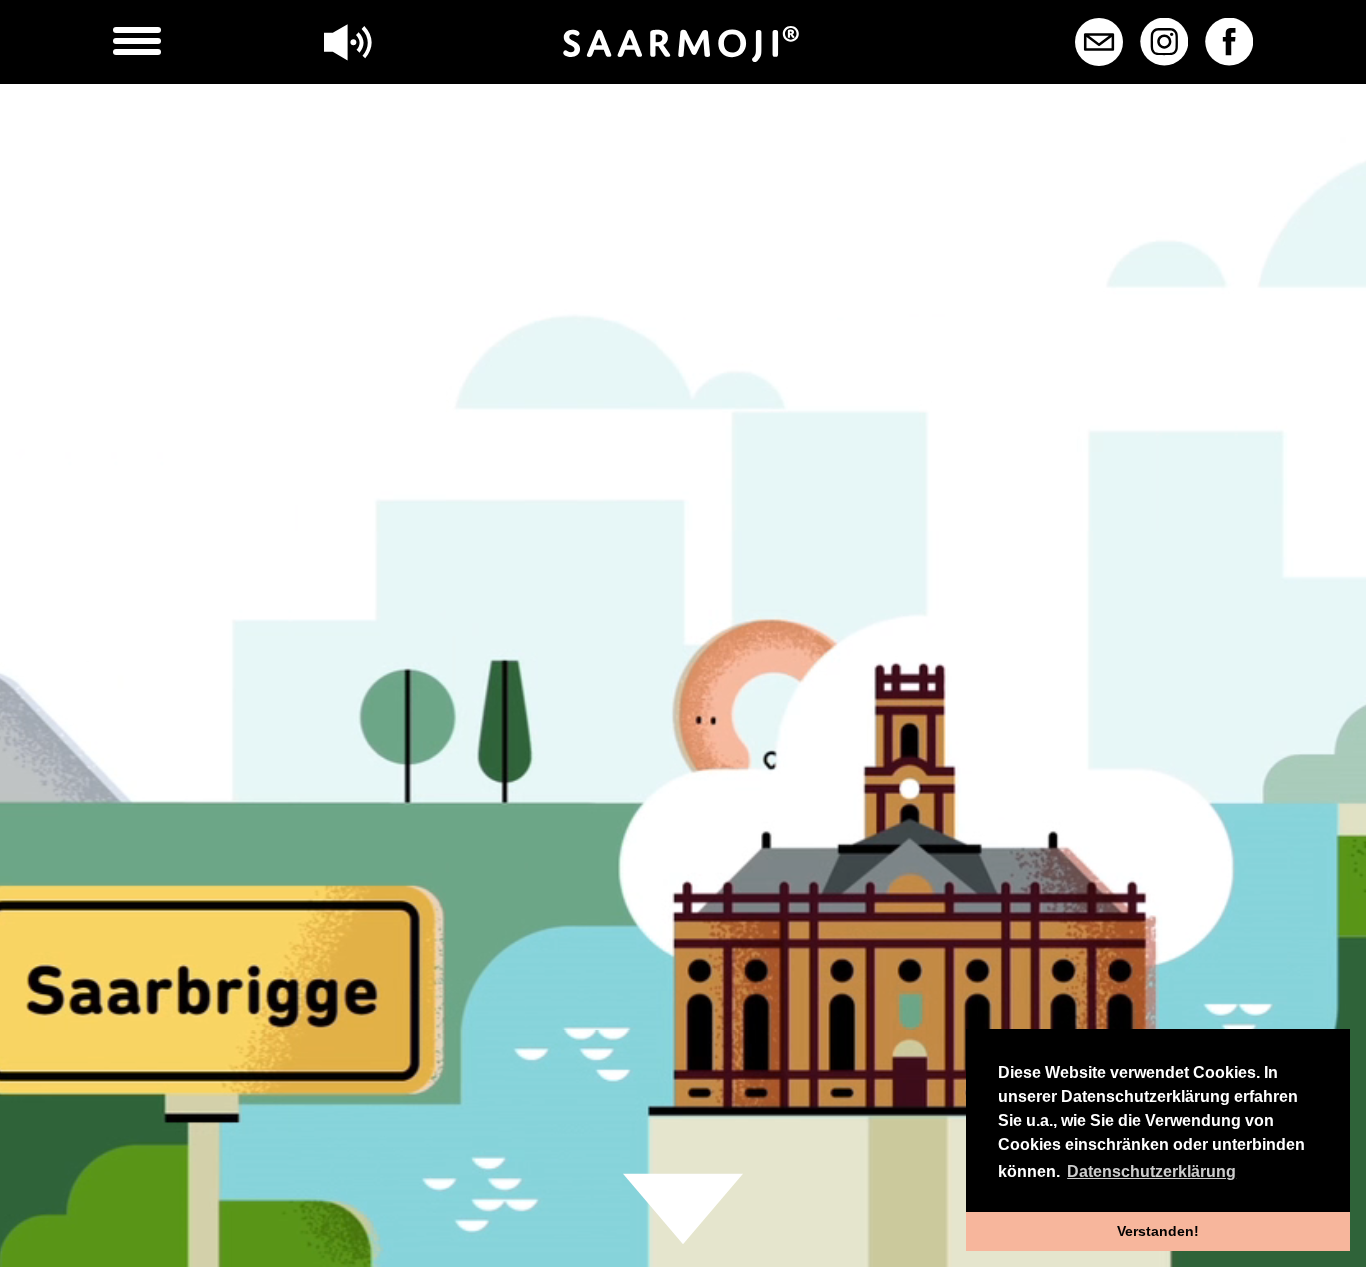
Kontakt (1099, 42)
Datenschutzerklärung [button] (1151, 1171)
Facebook (1229, 42)
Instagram (1164, 42)
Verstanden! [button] (1158, 1231)
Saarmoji (683, 44)
